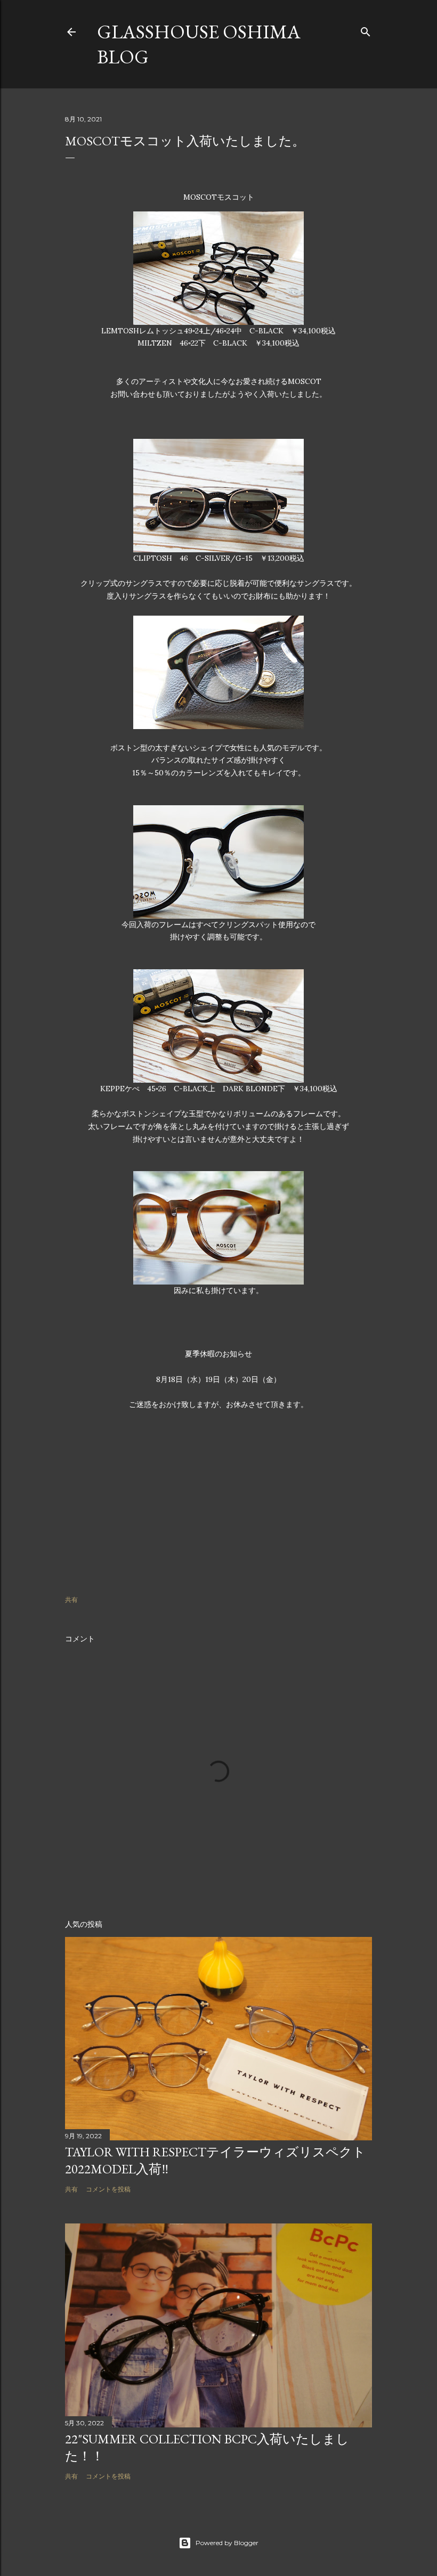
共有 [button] (71, 1600)
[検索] (366, 30)
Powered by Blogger (227, 2543)
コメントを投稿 (108, 2189)
